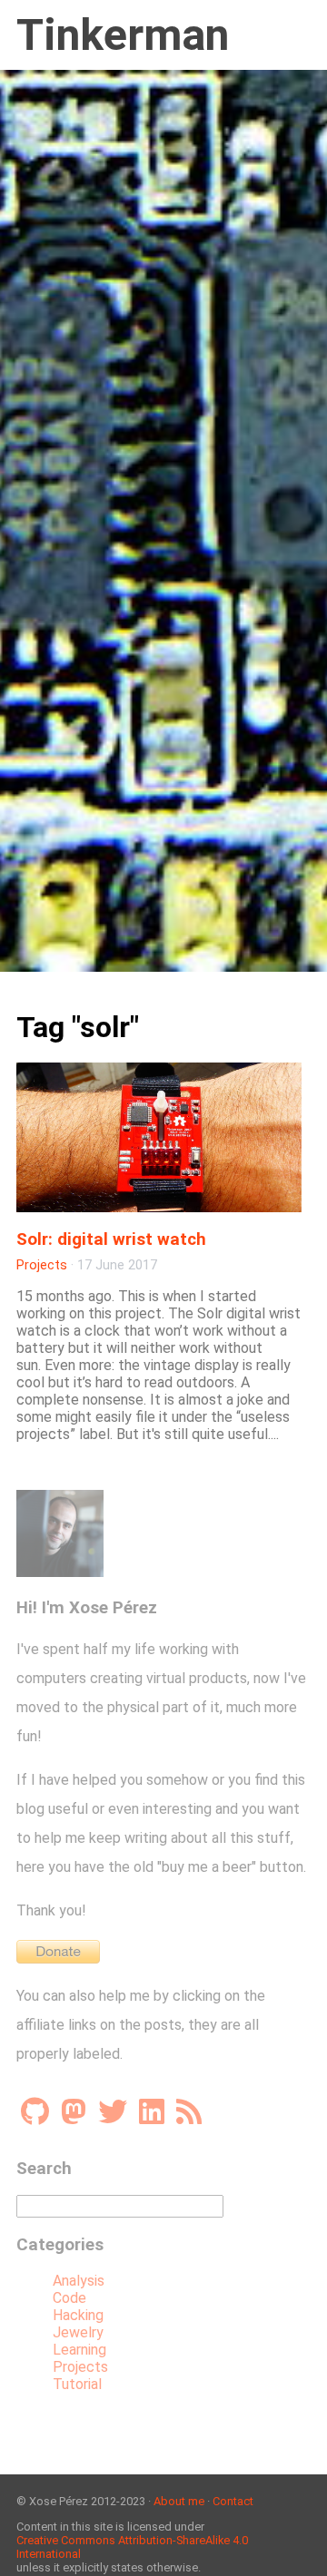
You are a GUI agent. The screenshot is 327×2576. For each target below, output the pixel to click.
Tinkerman (123, 35)
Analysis (79, 2281)
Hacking (78, 2315)
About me (179, 2501)
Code (69, 2298)
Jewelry (78, 2332)
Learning (79, 2350)
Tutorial (77, 2384)
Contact (233, 2501)
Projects (42, 1265)
